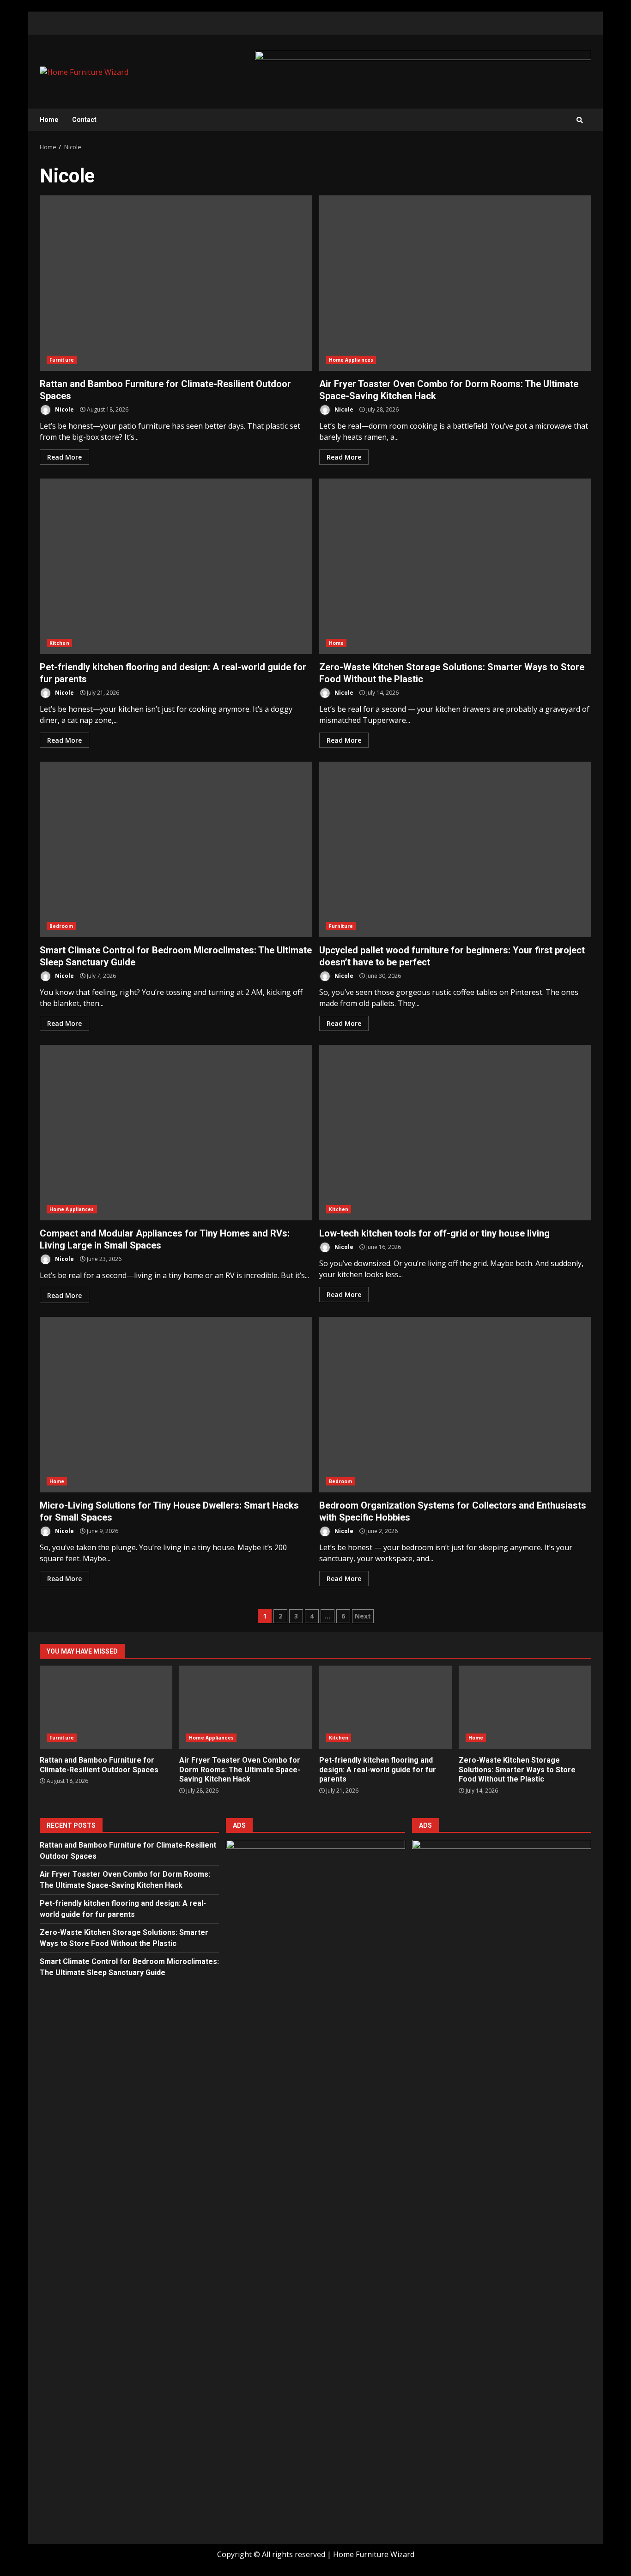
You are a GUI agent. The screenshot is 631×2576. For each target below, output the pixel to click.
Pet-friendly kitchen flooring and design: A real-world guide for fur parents (176, 566)
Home (49, 120)
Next (363, 1616)
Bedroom (61, 926)
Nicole (64, 409)
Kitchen (59, 643)
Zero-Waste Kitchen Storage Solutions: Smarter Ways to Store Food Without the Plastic (455, 566)
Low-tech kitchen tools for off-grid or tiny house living (455, 1133)
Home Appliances (351, 360)
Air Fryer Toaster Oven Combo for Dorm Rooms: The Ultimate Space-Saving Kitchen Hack (455, 283)
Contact (84, 120)
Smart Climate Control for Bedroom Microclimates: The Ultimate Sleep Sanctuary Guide (176, 849)
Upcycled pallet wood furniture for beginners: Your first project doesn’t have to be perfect (455, 849)
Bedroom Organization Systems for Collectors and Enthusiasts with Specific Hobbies (455, 1405)
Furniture (62, 360)
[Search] (580, 120)
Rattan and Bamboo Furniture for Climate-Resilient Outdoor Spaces (176, 283)
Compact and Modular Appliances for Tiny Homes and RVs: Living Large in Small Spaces (176, 1133)
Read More (64, 457)
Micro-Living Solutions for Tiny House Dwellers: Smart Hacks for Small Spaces (176, 1405)
